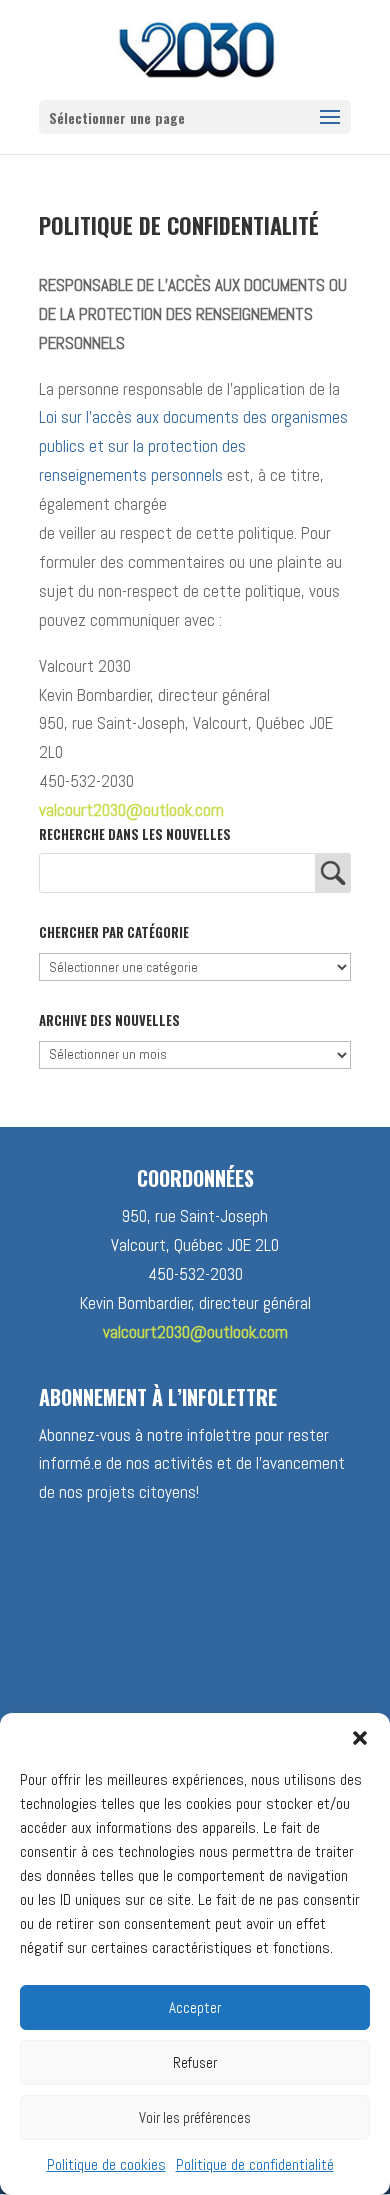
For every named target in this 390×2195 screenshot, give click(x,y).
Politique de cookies (106, 2164)
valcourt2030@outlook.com (131, 810)
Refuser (195, 2062)
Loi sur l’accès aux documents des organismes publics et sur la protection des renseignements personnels (193, 446)
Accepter (195, 2007)
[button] (360, 1738)
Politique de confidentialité (255, 2164)
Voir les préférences (195, 2117)
